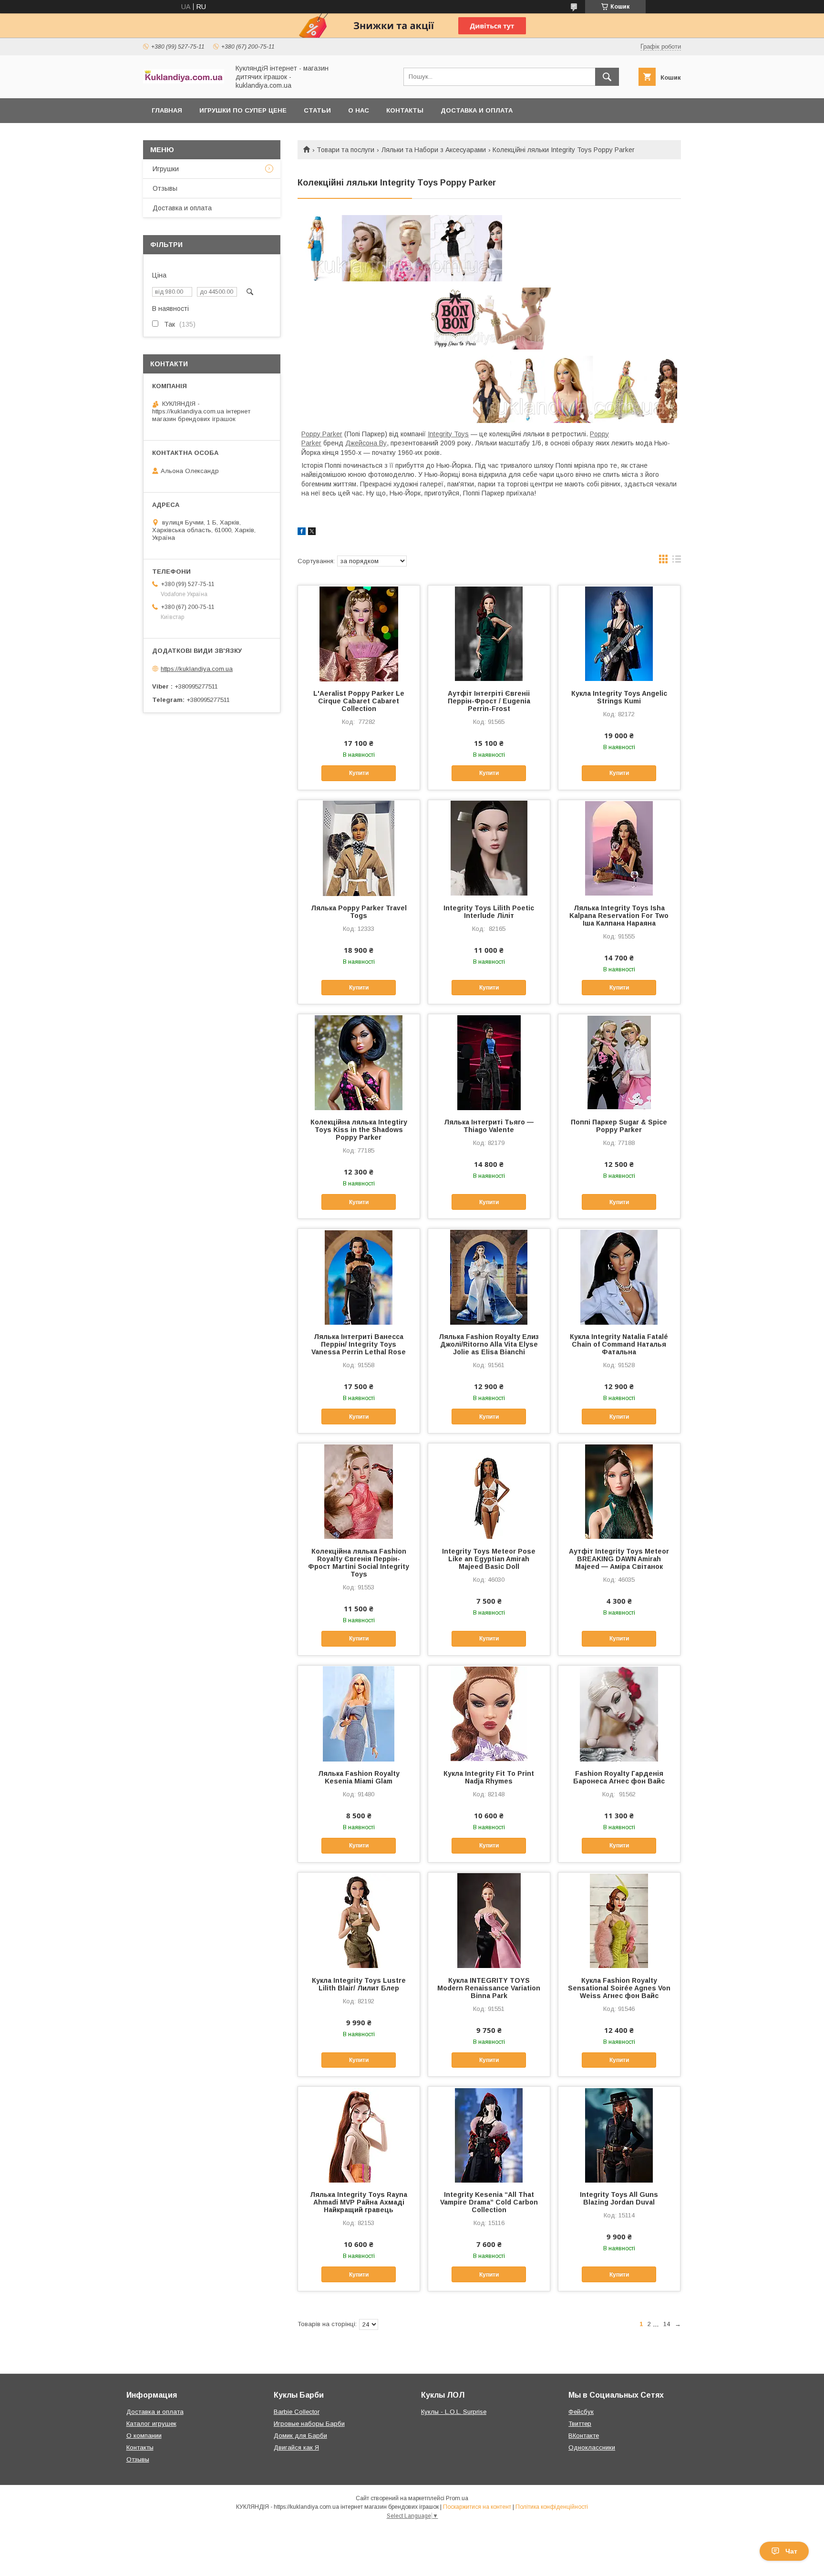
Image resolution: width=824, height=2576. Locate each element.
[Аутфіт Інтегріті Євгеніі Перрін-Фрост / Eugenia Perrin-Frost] (489, 633)
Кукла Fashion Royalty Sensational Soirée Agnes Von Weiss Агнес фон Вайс (619, 1988)
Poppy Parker (322, 434)
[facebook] (302, 533)
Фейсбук (581, 2412)
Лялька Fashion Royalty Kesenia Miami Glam (359, 1777)
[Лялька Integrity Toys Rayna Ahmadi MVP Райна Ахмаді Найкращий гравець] (359, 2134)
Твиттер (580, 2424)
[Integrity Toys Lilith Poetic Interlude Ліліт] (489, 848)
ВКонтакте (584, 2436)
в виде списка (677, 561)
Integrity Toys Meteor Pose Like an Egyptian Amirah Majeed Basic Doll (489, 1559)
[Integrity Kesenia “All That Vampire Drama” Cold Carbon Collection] (489, 2134)
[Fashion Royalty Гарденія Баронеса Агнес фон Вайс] (619, 1713)
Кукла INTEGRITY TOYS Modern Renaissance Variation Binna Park (489, 1988)
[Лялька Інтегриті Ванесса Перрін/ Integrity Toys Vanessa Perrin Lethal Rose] (359, 1277)
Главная (167, 110)
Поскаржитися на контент (477, 2507)
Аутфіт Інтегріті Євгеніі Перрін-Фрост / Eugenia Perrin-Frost (489, 701)
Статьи (317, 110)
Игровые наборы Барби (309, 2424)
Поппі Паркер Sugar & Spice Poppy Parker (619, 1126)
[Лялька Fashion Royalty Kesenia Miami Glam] (359, 1713)
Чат (791, 2551)
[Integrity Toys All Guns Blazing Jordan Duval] (619, 2134)
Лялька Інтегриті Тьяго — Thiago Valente (489, 1126)
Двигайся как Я (296, 2447)
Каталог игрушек (151, 2424)
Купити (359, 773)
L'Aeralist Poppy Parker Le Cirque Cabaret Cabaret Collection (359, 701)
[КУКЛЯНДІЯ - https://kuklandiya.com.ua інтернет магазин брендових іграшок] (184, 81)
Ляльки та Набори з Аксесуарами (434, 150)
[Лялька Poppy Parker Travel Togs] (359, 848)
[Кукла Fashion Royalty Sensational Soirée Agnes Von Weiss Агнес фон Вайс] (619, 1920)
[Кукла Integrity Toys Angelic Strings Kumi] (619, 633)
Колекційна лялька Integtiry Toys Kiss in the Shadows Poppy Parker (359, 1130)
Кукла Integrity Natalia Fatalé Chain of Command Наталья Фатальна (619, 1344)
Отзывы (165, 188)
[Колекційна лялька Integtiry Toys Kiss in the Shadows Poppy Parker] (359, 1062)
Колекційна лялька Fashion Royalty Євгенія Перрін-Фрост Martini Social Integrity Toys (359, 1563)
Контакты (405, 110)
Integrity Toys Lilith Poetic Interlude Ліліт (489, 912)
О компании (144, 2436)
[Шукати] (607, 77)
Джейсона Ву (366, 443)
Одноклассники (592, 2447)
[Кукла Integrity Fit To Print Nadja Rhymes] (489, 1713)
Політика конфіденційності (552, 2507)
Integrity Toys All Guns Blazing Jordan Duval (619, 2198)
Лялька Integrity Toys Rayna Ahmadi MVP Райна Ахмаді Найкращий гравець (359, 2202)
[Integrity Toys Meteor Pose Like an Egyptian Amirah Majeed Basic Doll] (489, 1491)
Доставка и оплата (477, 110)
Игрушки (166, 169)
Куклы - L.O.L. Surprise (454, 2412)
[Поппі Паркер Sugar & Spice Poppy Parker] (619, 1062)
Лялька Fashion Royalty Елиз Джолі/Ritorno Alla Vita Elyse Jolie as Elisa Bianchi (489, 1344)
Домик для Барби (300, 2436)
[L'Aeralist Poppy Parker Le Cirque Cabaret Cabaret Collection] (359, 633)
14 (667, 2324)
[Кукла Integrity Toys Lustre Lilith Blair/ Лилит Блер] (359, 1920)
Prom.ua (457, 2498)
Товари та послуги (345, 150)
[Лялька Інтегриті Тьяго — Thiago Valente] (489, 1062)
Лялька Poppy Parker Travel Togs (359, 912)
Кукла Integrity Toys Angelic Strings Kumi (619, 697)
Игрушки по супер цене (243, 110)
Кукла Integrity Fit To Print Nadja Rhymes (489, 1777)
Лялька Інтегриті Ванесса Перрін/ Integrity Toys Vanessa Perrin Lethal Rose (359, 1344)
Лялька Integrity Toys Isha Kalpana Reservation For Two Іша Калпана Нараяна (619, 916)
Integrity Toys (448, 434)
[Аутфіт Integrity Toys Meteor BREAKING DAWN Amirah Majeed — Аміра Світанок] (619, 1491)
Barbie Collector (297, 2412)
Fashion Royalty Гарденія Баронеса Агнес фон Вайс (619, 1777)
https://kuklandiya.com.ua (197, 669)
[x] (312, 533)
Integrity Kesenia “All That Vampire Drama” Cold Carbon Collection (489, 2202)
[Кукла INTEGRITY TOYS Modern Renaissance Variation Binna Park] (489, 1920)
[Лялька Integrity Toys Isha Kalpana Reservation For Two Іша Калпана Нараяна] (619, 848)
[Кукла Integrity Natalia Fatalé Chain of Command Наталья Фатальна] (619, 1277)
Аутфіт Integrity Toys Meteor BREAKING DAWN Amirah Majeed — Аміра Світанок (619, 1559)
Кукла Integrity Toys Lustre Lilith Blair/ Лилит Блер (359, 1984)
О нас (359, 110)
